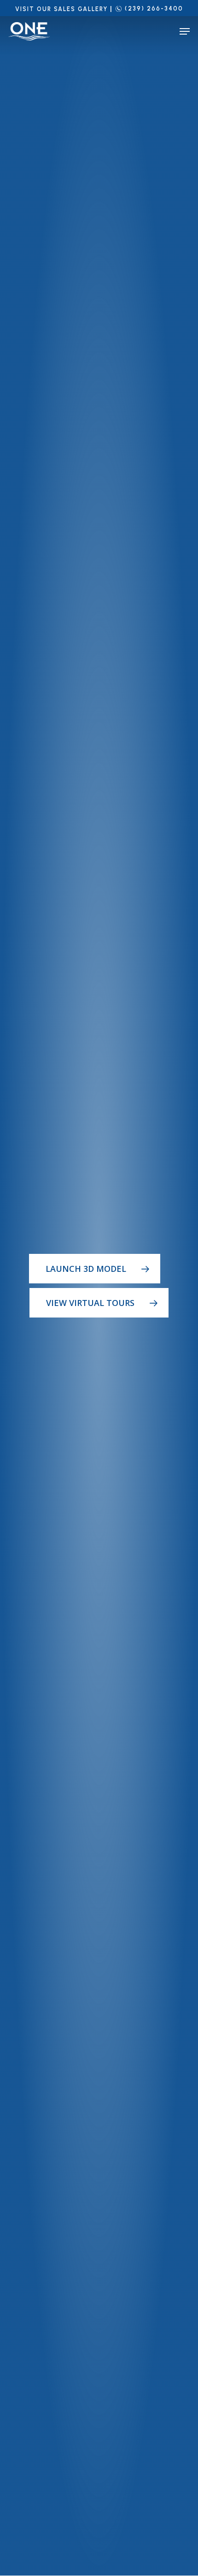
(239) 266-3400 (154, 9)
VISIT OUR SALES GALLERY (61, 9)
